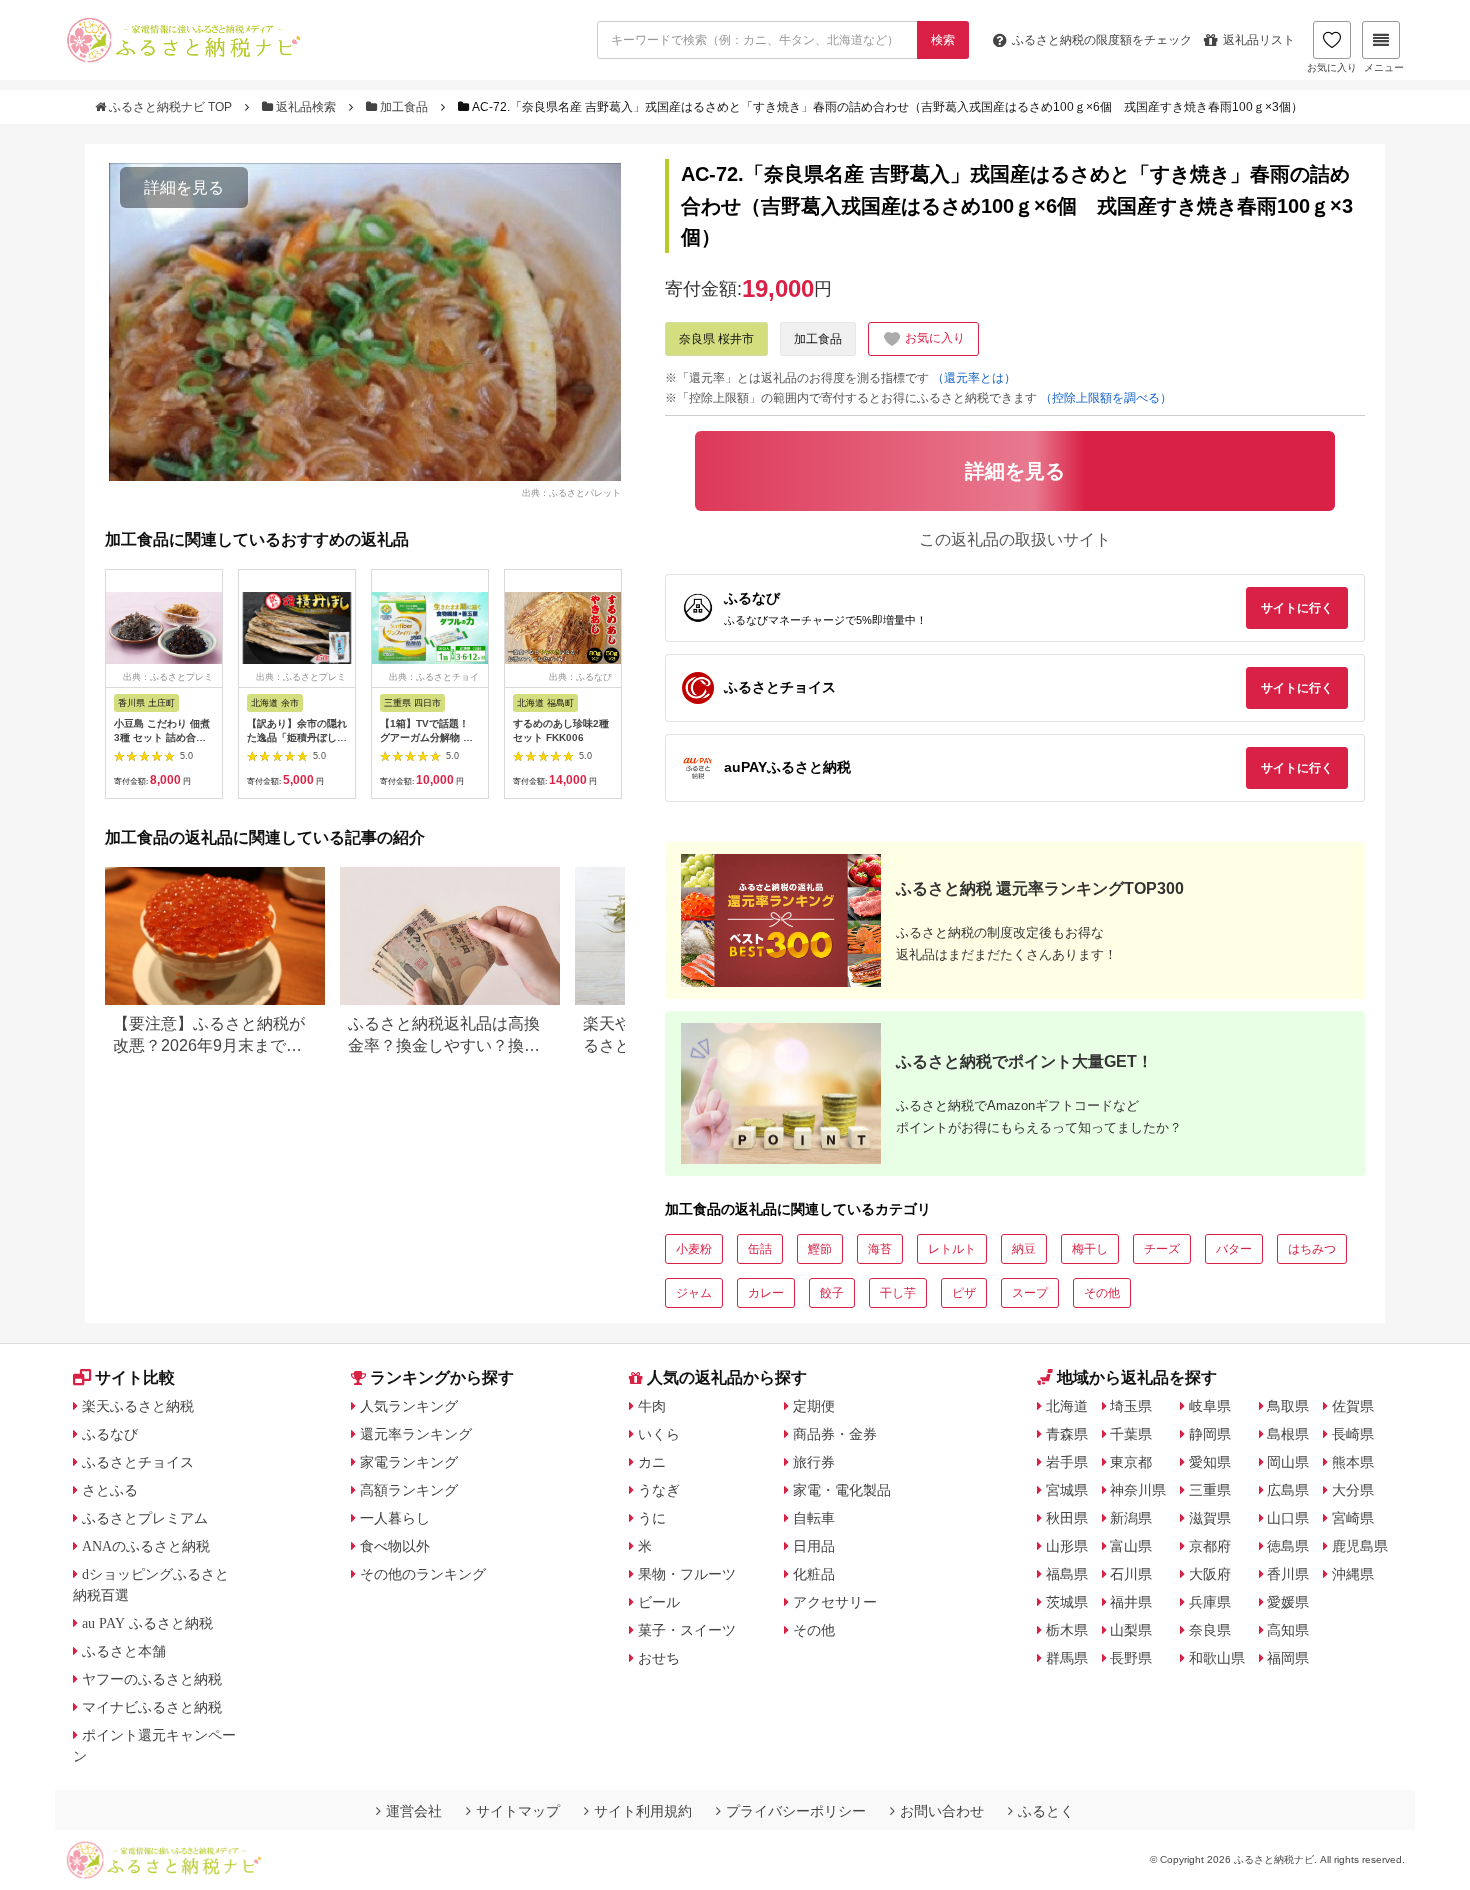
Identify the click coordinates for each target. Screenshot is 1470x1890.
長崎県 (1353, 1434)
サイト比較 (135, 1377)
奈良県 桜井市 (716, 339)
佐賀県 (1353, 1406)
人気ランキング (409, 1406)
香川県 (1288, 1574)
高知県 (1288, 1630)
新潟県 (1131, 1518)
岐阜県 (1210, 1406)
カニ (652, 1462)
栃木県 (1067, 1630)
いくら (659, 1434)
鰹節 (820, 1249)
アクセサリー (835, 1602)
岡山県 (1288, 1462)
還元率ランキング (416, 1434)
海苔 (880, 1249)
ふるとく (1046, 1811)
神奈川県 (1138, 1490)
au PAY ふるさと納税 (147, 1623)
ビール (659, 1602)
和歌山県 (1217, 1658)
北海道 (1067, 1406)
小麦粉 (694, 1249)
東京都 (1131, 1462)
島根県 (1288, 1434)
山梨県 (1131, 1630)
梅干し (1090, 1249)
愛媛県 (1288, 1602)
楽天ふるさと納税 (138, 1406)
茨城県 (1067, 1602)
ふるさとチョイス (138, 1462)
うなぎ (659, 1490)
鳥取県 (1288, 1406)
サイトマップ (518, 1811)
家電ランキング (409, 1462)
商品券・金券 (835, 1434)
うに (652, 1518)
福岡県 (1288, 1658)
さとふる (110, 1490)
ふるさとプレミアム (145, 1518)
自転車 (814, 1518)
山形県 (1067, 1546)
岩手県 (1067, 1462)
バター (1234, 1249)
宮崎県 (1353, 1518)
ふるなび (110, 1434)
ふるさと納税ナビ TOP (170, 107)
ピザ (964, 1293)
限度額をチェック (1102, 40)
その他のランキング (423, 1574)
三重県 (1210, 1490)
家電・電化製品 (842, 1490)
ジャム (694, 1293)
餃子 (832, 1293)
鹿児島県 (1360, 1546)
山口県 (1288, 1518)
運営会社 (414, 1811)
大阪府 (1210, 1574)
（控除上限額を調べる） (1106, 398)
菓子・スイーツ (687, 1630)
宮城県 (1067, 1490)
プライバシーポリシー (796, 1811)
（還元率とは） (974, 378)
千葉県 (1131, 1434)
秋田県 (1067, 1518)
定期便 (814, 1406)
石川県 (1131, 1574)
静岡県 (1210, 1434)
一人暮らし (395, 1518)
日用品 (814, 1546)
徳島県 (1288, 1546)
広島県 (1288, 1490)
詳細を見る (184, 187)
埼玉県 (1131, 1406)
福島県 (1067, 1574)
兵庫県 (1210, 1602)
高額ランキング (409, 1490)
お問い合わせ (942, 1811)
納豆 (1024, 1249)
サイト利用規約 (643, 1811)
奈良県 (1210, 1630)
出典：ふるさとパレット (571, 492)
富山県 (1131, 1546)
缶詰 (760, 1249)
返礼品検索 (306, 107)
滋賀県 (1210, 1518)
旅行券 (814, 1462)
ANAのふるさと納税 (146, 1546)
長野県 (1131, 1658)
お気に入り (1332, 67)
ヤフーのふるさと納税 (152, 1679)
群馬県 (1067, 1658)
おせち (659, 1658)
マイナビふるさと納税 (152, 1707)
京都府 (1210, 1546)
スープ (1030, 1293)
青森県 (1067, 1434)
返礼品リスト (1259, 40)
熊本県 (1353, 1462)
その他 (1102, 1293)
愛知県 (1210, 1462)
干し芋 (898, 1293)
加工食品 (404, 107)
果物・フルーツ (687, 1574)
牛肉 (652, 1406)
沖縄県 (1353, 1574)
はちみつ (1312, 1249)
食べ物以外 (395, 1546)
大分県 (1353, 1490)
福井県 (1131, 1602)
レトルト (952, 1249)
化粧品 (814, 1574)
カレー (766, 1293)
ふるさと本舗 (124, 1651)
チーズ (1162, 1249)
